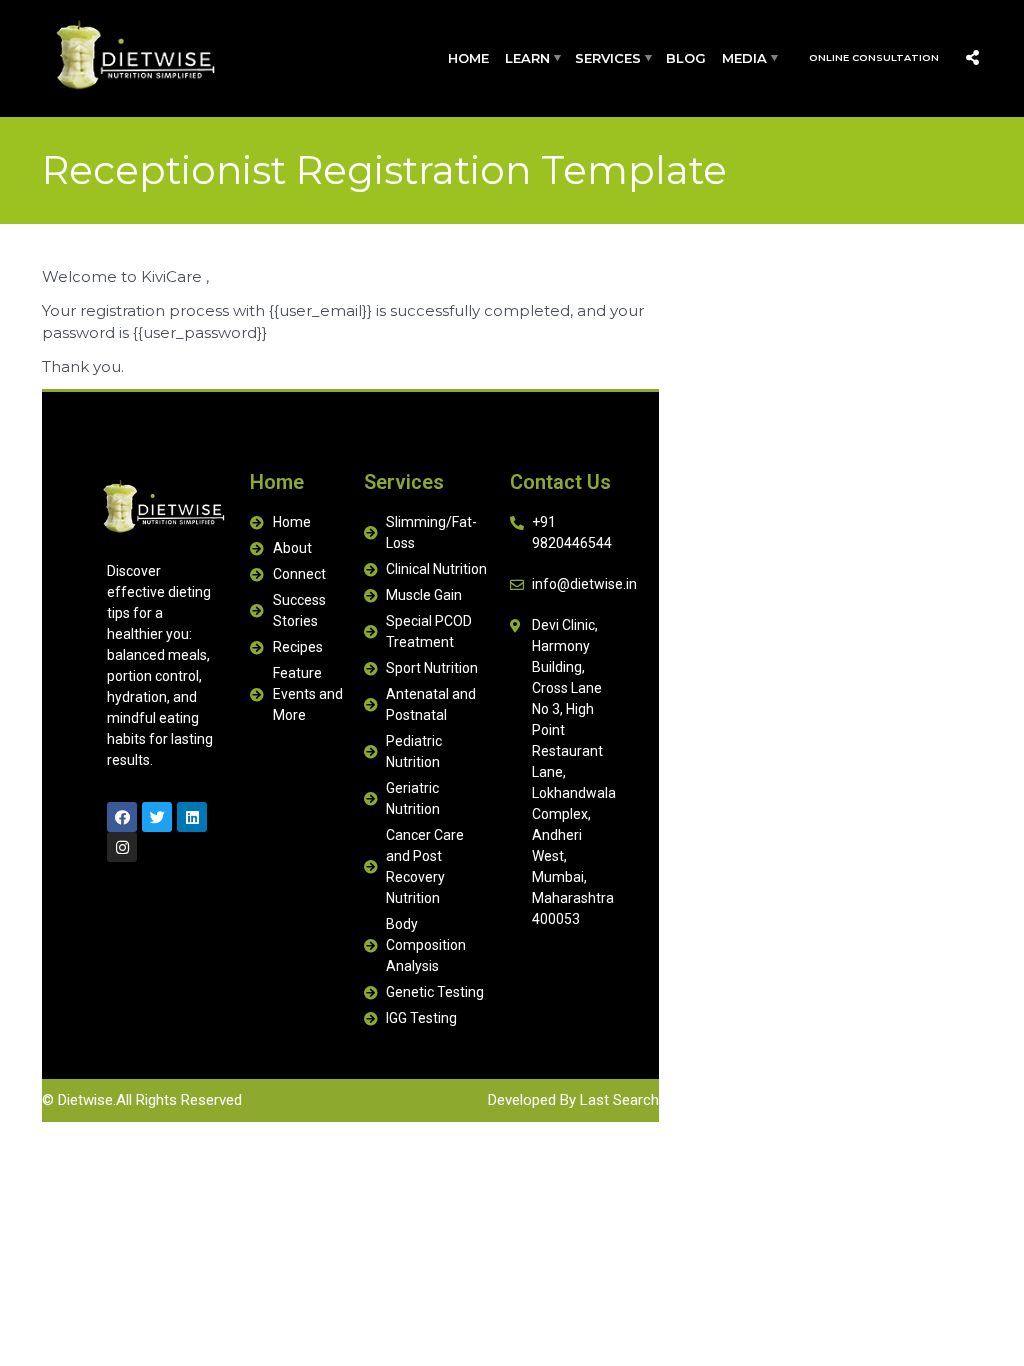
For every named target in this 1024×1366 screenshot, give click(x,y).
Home (468, 58)
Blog (686, 58)
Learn (527, 58)
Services (608, 58)
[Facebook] (122, 817)
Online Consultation (874, 57)
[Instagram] (122, 847)
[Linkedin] (192, 817)
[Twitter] (157, 817)
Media (744, 58)
